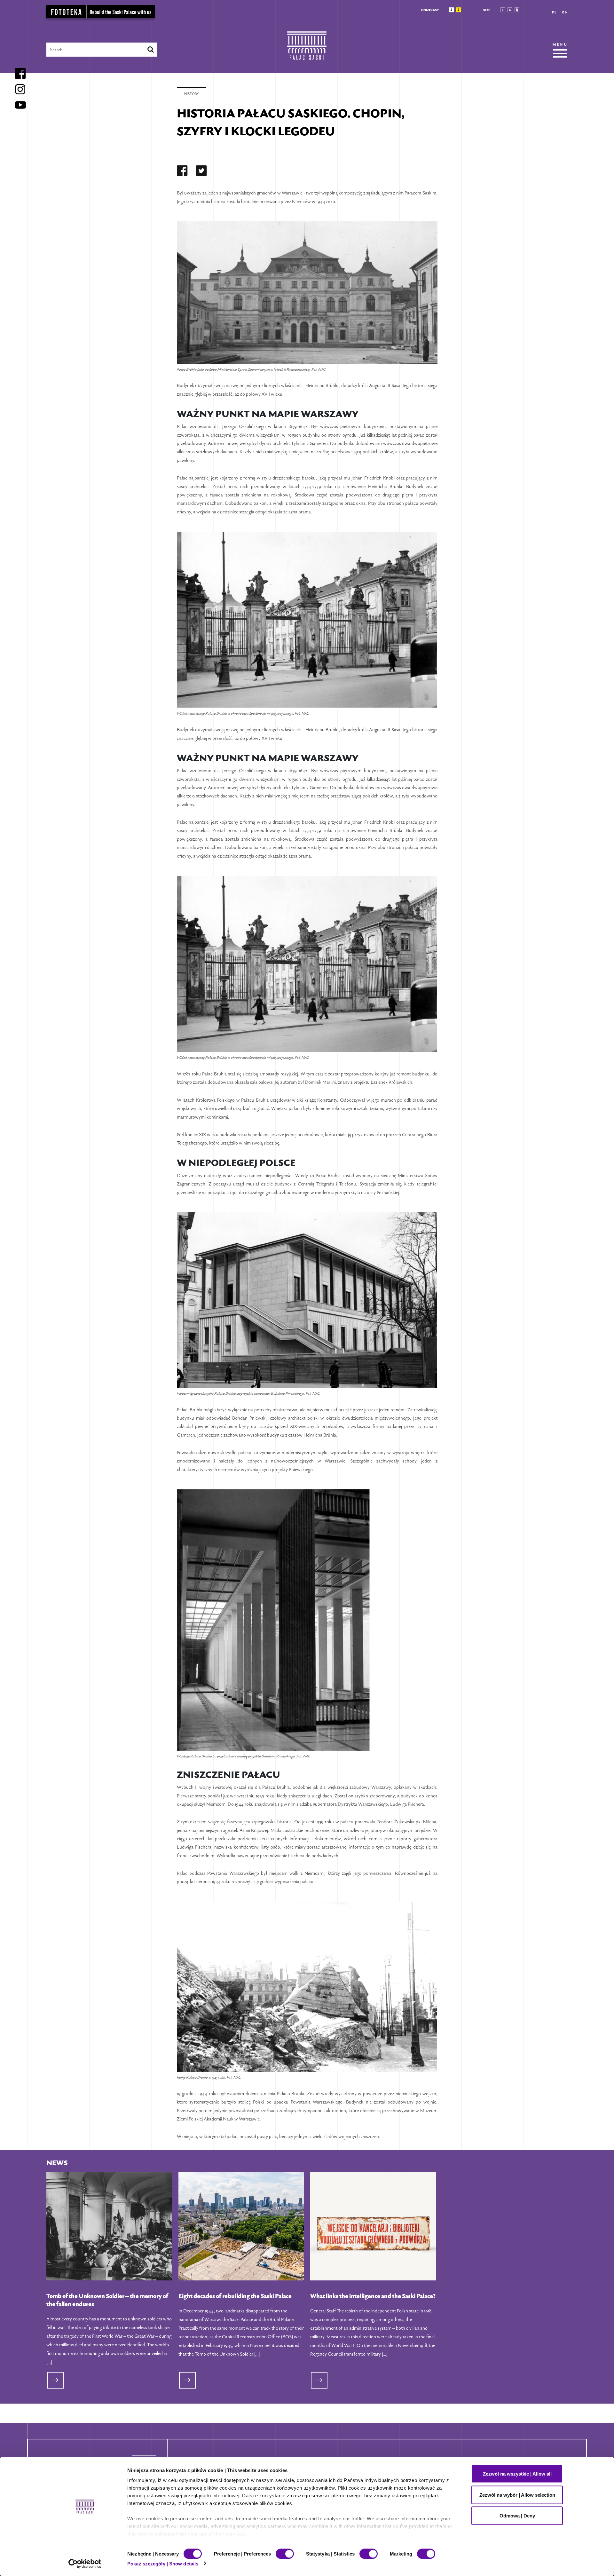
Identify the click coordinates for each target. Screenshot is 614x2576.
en (565, 12)
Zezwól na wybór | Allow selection (517, 2495)
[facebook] (182, 172)
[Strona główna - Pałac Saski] (307, 49)
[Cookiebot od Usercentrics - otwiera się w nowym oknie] (85, 2564)
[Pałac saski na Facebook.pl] (182, 172)
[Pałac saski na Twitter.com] (201, 172)
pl (554, 12)
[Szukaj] (151, 50)
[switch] (285, 2554)
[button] (451, 10)
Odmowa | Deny (517, 2516)
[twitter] (201, 172)
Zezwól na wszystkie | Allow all (517, 2474)
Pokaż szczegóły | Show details (163, 2563)
